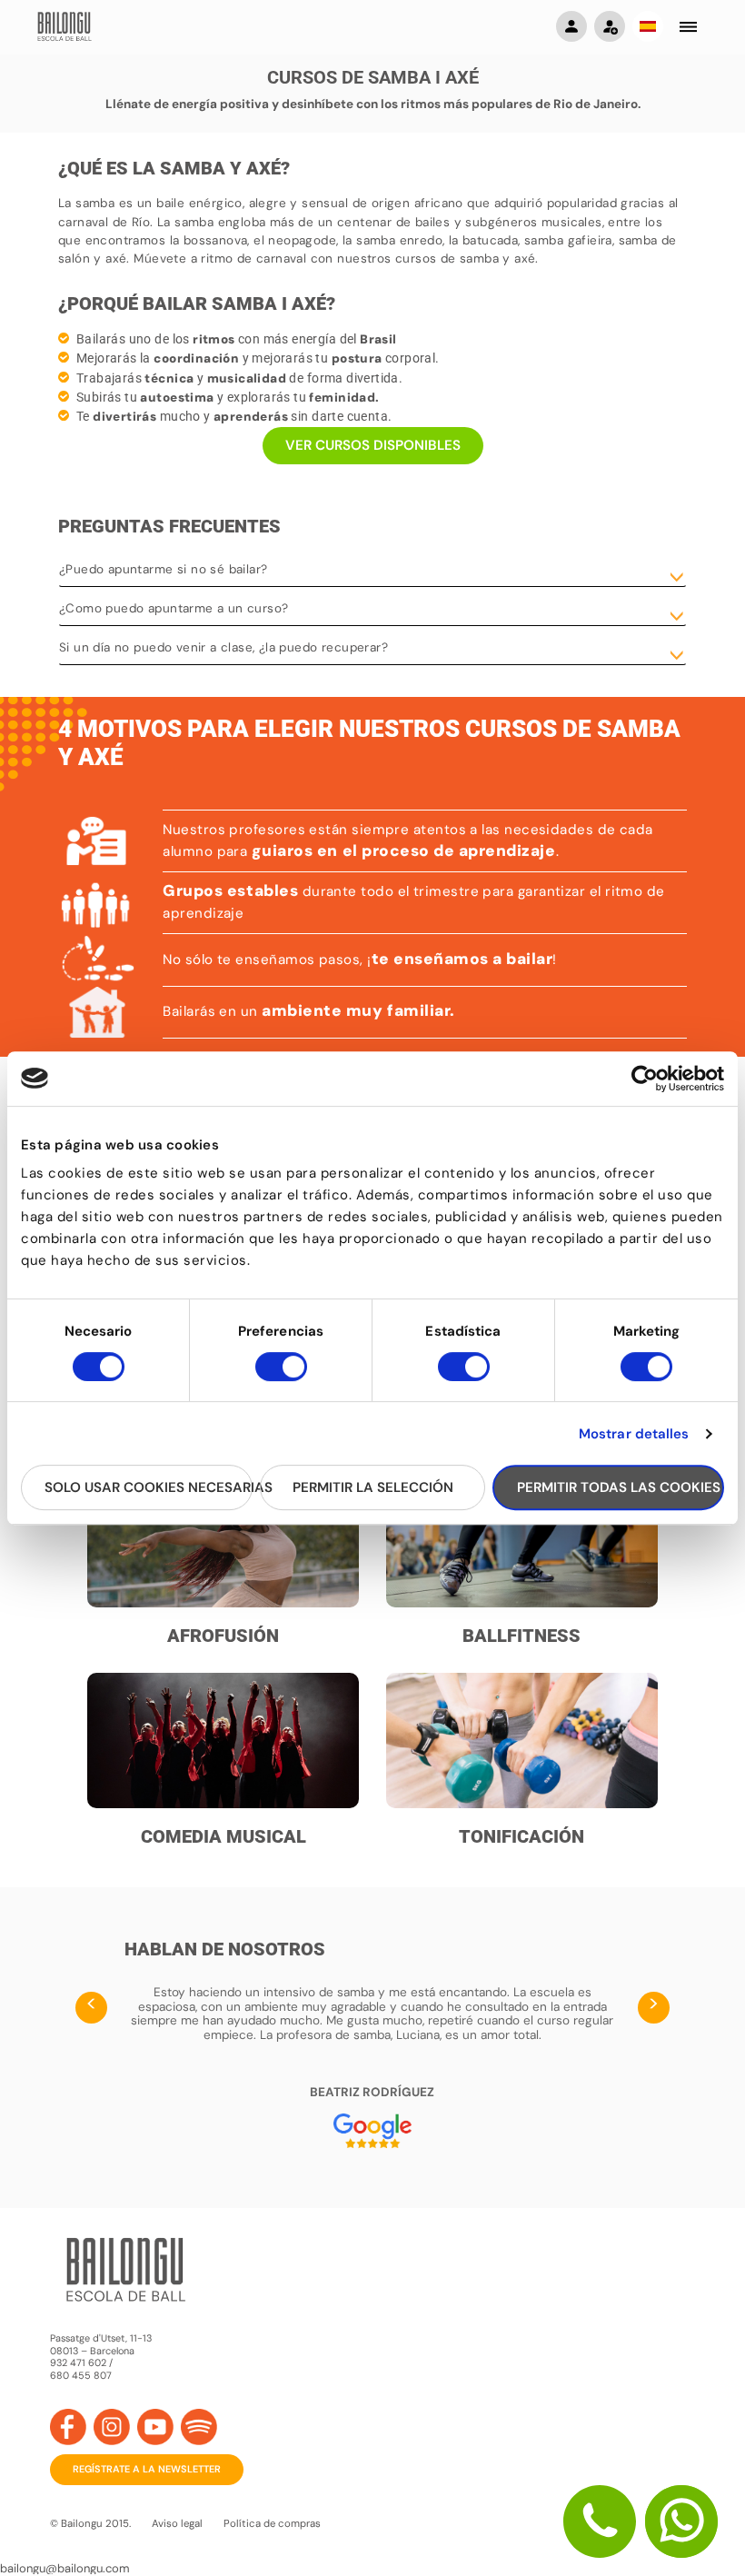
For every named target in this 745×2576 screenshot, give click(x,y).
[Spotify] (199, 2427)
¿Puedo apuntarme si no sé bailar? (163, 569)
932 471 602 (79, 2362)
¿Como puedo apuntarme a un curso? (174, 608)
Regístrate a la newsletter (147, 2469)
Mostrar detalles (634, 1434)
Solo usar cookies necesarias (149, 1487)
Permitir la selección (373, 1487)
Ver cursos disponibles (373, 445)
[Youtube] (155, 2427)
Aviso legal (177, 2524)
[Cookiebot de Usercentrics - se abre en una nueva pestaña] (645, 1079)
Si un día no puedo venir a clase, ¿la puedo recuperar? (223, 647)
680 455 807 (81, 2376)
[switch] (281, 1375)
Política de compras (272, 2524)
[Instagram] (112, 2427)
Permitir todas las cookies (619, 1487)
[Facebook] (68, 2427)
